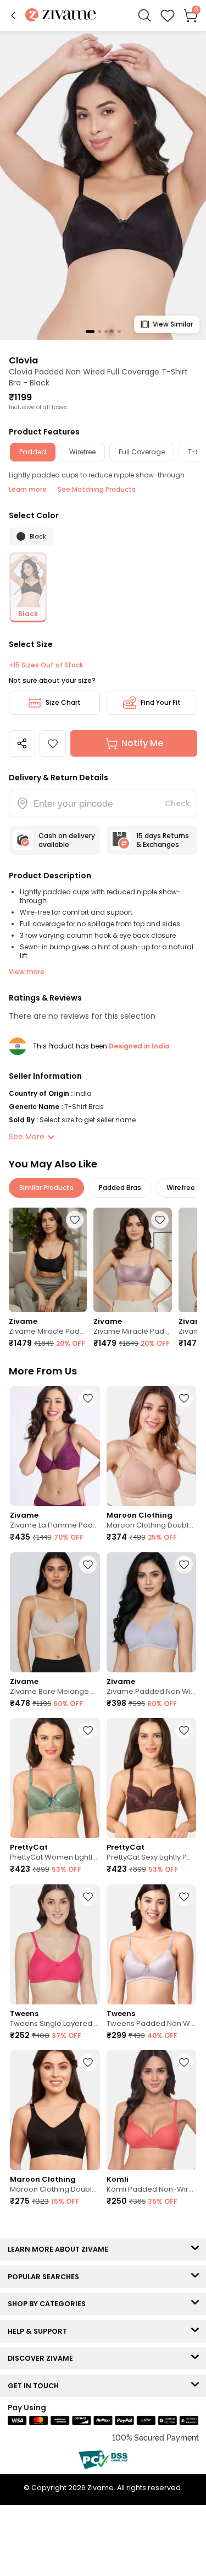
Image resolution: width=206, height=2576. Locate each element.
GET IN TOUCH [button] (36, 2386)
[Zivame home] (61, 16)
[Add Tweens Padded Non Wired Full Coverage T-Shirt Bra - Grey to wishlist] (184, 1896)
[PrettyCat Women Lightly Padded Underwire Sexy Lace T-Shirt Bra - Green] (55, 1778)
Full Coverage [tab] (142, 452)
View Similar (173, 324)
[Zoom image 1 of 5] (103, 185)
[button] (13, 15)
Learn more (28, 489)
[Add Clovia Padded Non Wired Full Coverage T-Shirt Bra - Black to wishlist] (53, 743)
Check (177, 803)
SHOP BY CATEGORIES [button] (49, 2304)
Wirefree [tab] (82, 452)
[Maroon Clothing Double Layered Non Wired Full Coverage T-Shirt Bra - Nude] (152, 1446)
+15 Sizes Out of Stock (46, 665)
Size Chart (63, 702)
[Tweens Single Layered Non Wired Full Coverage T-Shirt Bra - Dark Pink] (55, 1944)
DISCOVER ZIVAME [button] (43, 2358)
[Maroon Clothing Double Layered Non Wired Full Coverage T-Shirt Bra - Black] (55, 2110)
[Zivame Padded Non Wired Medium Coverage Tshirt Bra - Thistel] (152, 1612)
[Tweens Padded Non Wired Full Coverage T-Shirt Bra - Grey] (152, 1944)
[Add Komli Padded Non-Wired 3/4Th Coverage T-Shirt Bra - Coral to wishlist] (184, 2062)
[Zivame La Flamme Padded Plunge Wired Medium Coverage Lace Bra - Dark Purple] (55, 1446)
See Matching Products (97, 489)
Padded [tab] (33, 452)
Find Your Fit (161, 702)
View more (27, 972)
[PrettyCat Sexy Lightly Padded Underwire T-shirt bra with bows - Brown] (152, 1778)
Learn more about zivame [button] (60, 2249)
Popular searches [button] (46, 2277)
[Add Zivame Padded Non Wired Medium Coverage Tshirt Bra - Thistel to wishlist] (184, 1564)
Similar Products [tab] (46, 1188)
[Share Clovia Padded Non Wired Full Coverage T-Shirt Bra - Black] (22, 743)
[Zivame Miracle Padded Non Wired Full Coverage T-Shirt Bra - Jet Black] (48, 1260)
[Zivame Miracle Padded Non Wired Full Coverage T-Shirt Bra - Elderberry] (132, 1260)
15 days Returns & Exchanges (163, 840)
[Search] (144, 15)
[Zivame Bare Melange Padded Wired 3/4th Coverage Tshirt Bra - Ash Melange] (55, 1612)
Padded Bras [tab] (120, 1188)
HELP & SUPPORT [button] (40, 2331)
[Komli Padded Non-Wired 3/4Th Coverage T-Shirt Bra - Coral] (152, 2110)
